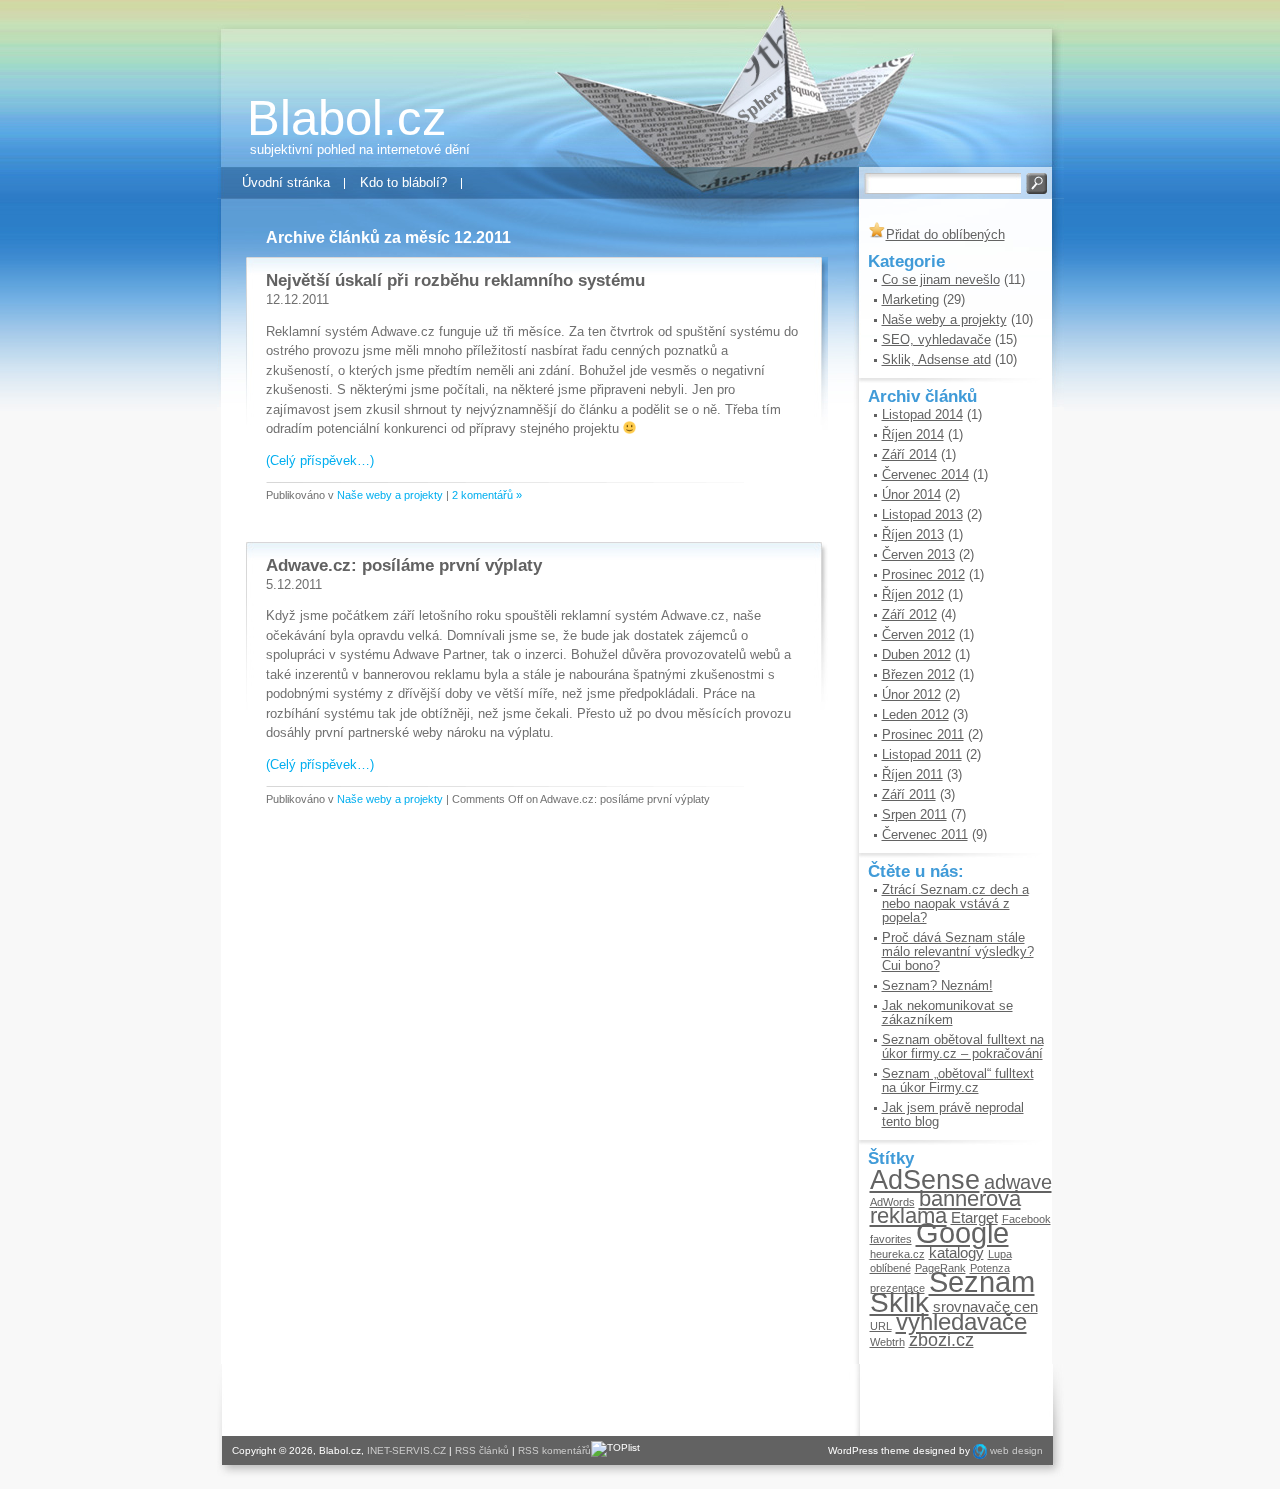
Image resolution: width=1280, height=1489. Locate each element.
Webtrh (887, 1342)
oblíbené (890, 1268)
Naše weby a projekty (390, 495)
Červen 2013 (918, 554)
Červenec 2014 (925, 474)
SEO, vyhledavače (936, 339)
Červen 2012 (918, 634)
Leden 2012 (915, 714)
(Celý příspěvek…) (320, 460)
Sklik (899, 1302)
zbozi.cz (941, 1340)
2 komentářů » (487, 495)
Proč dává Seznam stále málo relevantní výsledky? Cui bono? (958, 951)
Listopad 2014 (922, 414)
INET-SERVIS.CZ (406, 1450)
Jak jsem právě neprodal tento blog (953, 1114)
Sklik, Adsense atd (936, 359)
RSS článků (482, 1450)
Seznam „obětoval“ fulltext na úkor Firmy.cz (958, 1080)
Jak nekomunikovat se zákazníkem (947, 1012)
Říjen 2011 (912, 774)
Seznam (982, 1281)
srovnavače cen (985, 1306)
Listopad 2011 (922, 754)
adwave (1018, 1182)
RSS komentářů (554, 1450)
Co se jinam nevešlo (941, 279)
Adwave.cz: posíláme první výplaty (404, 565)
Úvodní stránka (286, 182)
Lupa (1000, 1254)
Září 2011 (909, 794)
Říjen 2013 (913, 534)
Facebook (1026, 1219)
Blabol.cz (347, 117)
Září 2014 (909, 454)
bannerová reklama (945, 1207)
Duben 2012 (916, 654)
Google (962, 1232)
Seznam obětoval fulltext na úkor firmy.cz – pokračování (963, 1046)
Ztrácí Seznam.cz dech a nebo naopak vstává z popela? (955, 903)
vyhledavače (961, 1321)
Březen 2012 (918, 674)
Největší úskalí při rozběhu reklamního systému (455, 280)
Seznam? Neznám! (937, 985)
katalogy (956, 1252)
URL (881, 1326)
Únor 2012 (911, 694)
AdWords (892, 1202)
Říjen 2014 (913, 434)
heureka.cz (897, 1254)
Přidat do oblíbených (945, 234)
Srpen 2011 (914, 814)
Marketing (910, 299)
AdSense (925, 1179)
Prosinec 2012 (923, 574)
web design (1016, 1450)
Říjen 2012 (913, 594)
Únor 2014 (911, 494)
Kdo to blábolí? (403, 182)
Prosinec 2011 (923, 734)
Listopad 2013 (922, 514)
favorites (891, 1239)
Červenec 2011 (925, 834)
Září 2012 (909, 614)
